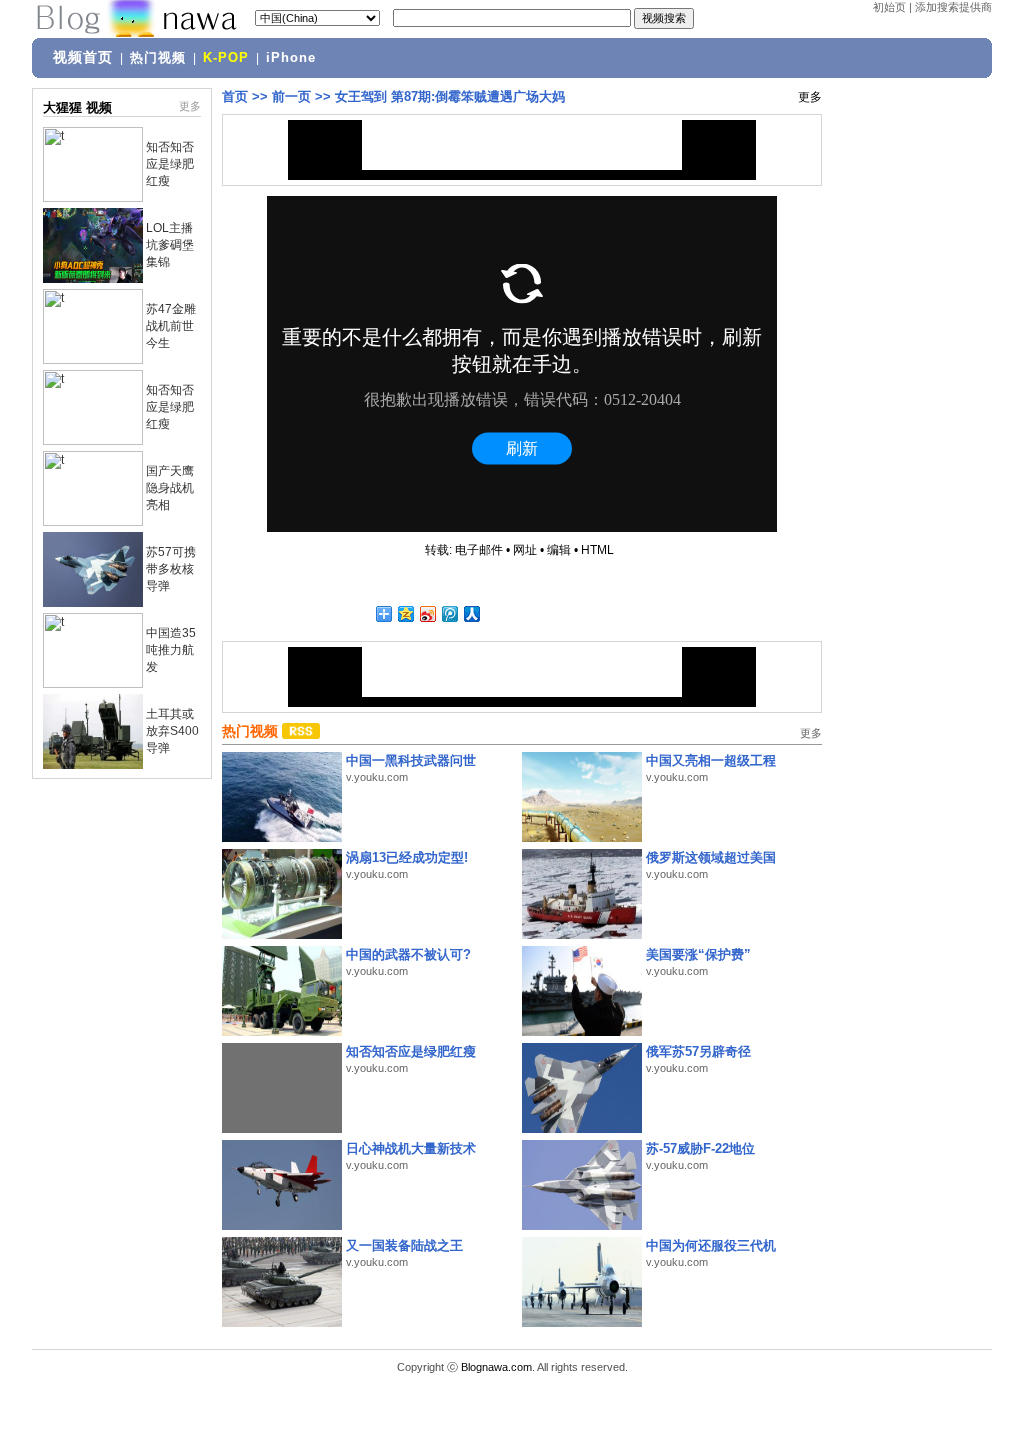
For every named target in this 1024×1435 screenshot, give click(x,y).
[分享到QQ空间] (405, 613)
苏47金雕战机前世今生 (171, 326)
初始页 (889, 7)
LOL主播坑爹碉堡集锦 (170, 245)
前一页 (291, 96)
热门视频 (158, 58)
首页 (235, 96)
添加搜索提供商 (953, 7)
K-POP (226, 58)
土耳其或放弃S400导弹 (172, 731)
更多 (190, 106)
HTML (597, 550)
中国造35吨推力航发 (171, 650)
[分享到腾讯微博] (449, 613)
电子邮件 (479, 550)
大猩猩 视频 (77, 107)
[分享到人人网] (471, 613)
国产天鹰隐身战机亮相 (170, 488)
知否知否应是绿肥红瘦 (170, 164)
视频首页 (83, 57)
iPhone (291, 58)
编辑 (559, 550)
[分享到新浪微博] (427, 613)
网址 (525, 550)
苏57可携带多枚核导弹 (171, 569)
